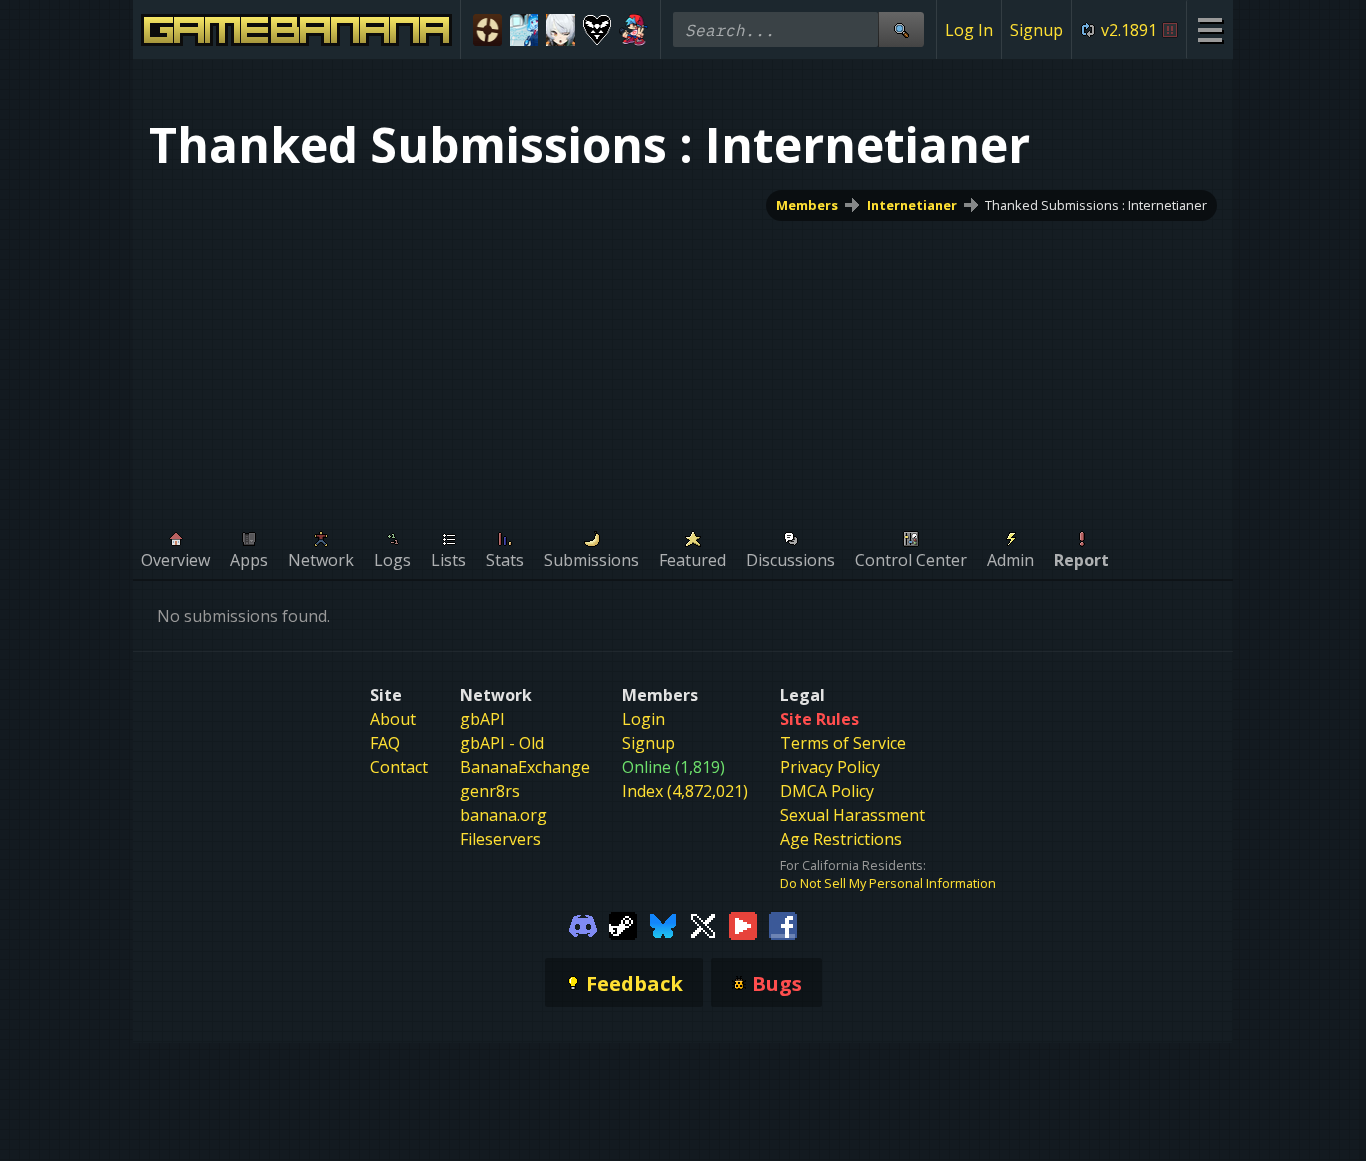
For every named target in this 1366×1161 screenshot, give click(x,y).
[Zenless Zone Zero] (560, 30)
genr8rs (490, 791)
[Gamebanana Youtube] (743, 924)
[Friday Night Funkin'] (633, 30)
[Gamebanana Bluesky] (663, 924)
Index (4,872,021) (685, 791)
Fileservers (500, 839)
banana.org (503, 815)
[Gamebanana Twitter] (703, 924)
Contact (399, 767)
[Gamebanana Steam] (623, 924)
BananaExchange (525, 767)
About (393, 719)
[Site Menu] (1209, 29)
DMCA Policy (827, 791)
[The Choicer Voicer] (524, 30)
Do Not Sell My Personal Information (888, 883)
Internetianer (912, 205)
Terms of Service (843, 743)
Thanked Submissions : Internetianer (1096, 205)
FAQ (385, 743)
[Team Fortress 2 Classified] (487, 30)
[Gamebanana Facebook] (783, 924)
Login (643, 719)
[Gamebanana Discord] (583, 924)
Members (807, 205)
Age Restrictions (841, 839)
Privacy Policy (830, 767)
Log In (969, 30)
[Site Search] (901, 29)
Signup (1036, 30)
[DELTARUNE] (597, 30)
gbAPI (482, 719)
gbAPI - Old (502, 743)
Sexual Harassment (852, 815)
